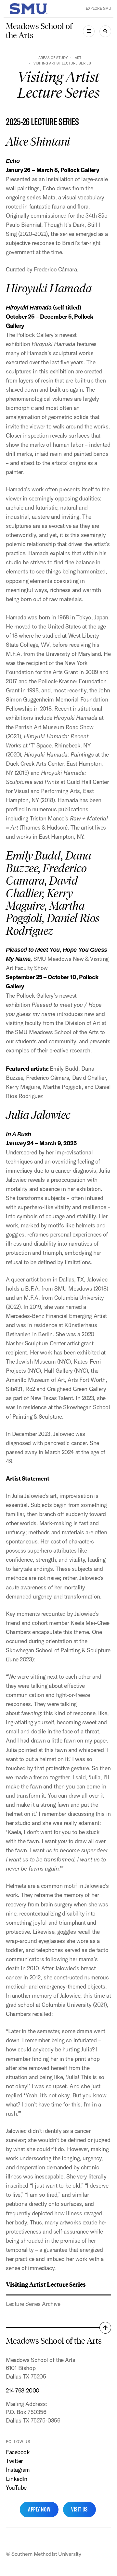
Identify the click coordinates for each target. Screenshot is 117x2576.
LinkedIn (17, 2479)
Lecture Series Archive (33, 2304)
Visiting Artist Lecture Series (46, 2284)
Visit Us (79, 2509)
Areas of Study (53, 58)
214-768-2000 (23, 2390)
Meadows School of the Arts (39, 31)
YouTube (16, 2488)
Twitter (14, 2461)
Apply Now (39, 2509)
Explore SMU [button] (98, 8)
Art (78, 58)
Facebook (18, 2452)
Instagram (18, 2470)
